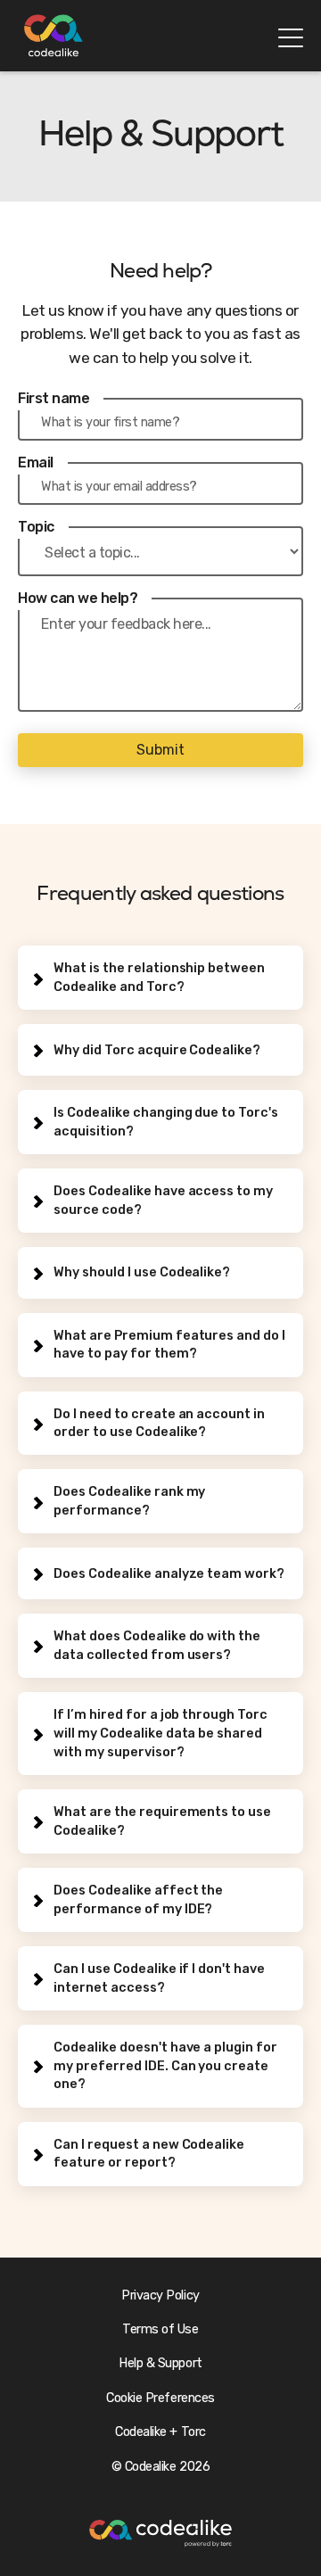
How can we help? (78, 598)
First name (53, 398)
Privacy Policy (160, 2295)
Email (36, 462)
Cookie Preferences (160, 2398)
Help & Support (160, 2363)
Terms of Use (160, 2329)
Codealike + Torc (160, 2432)
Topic (36, 527)
